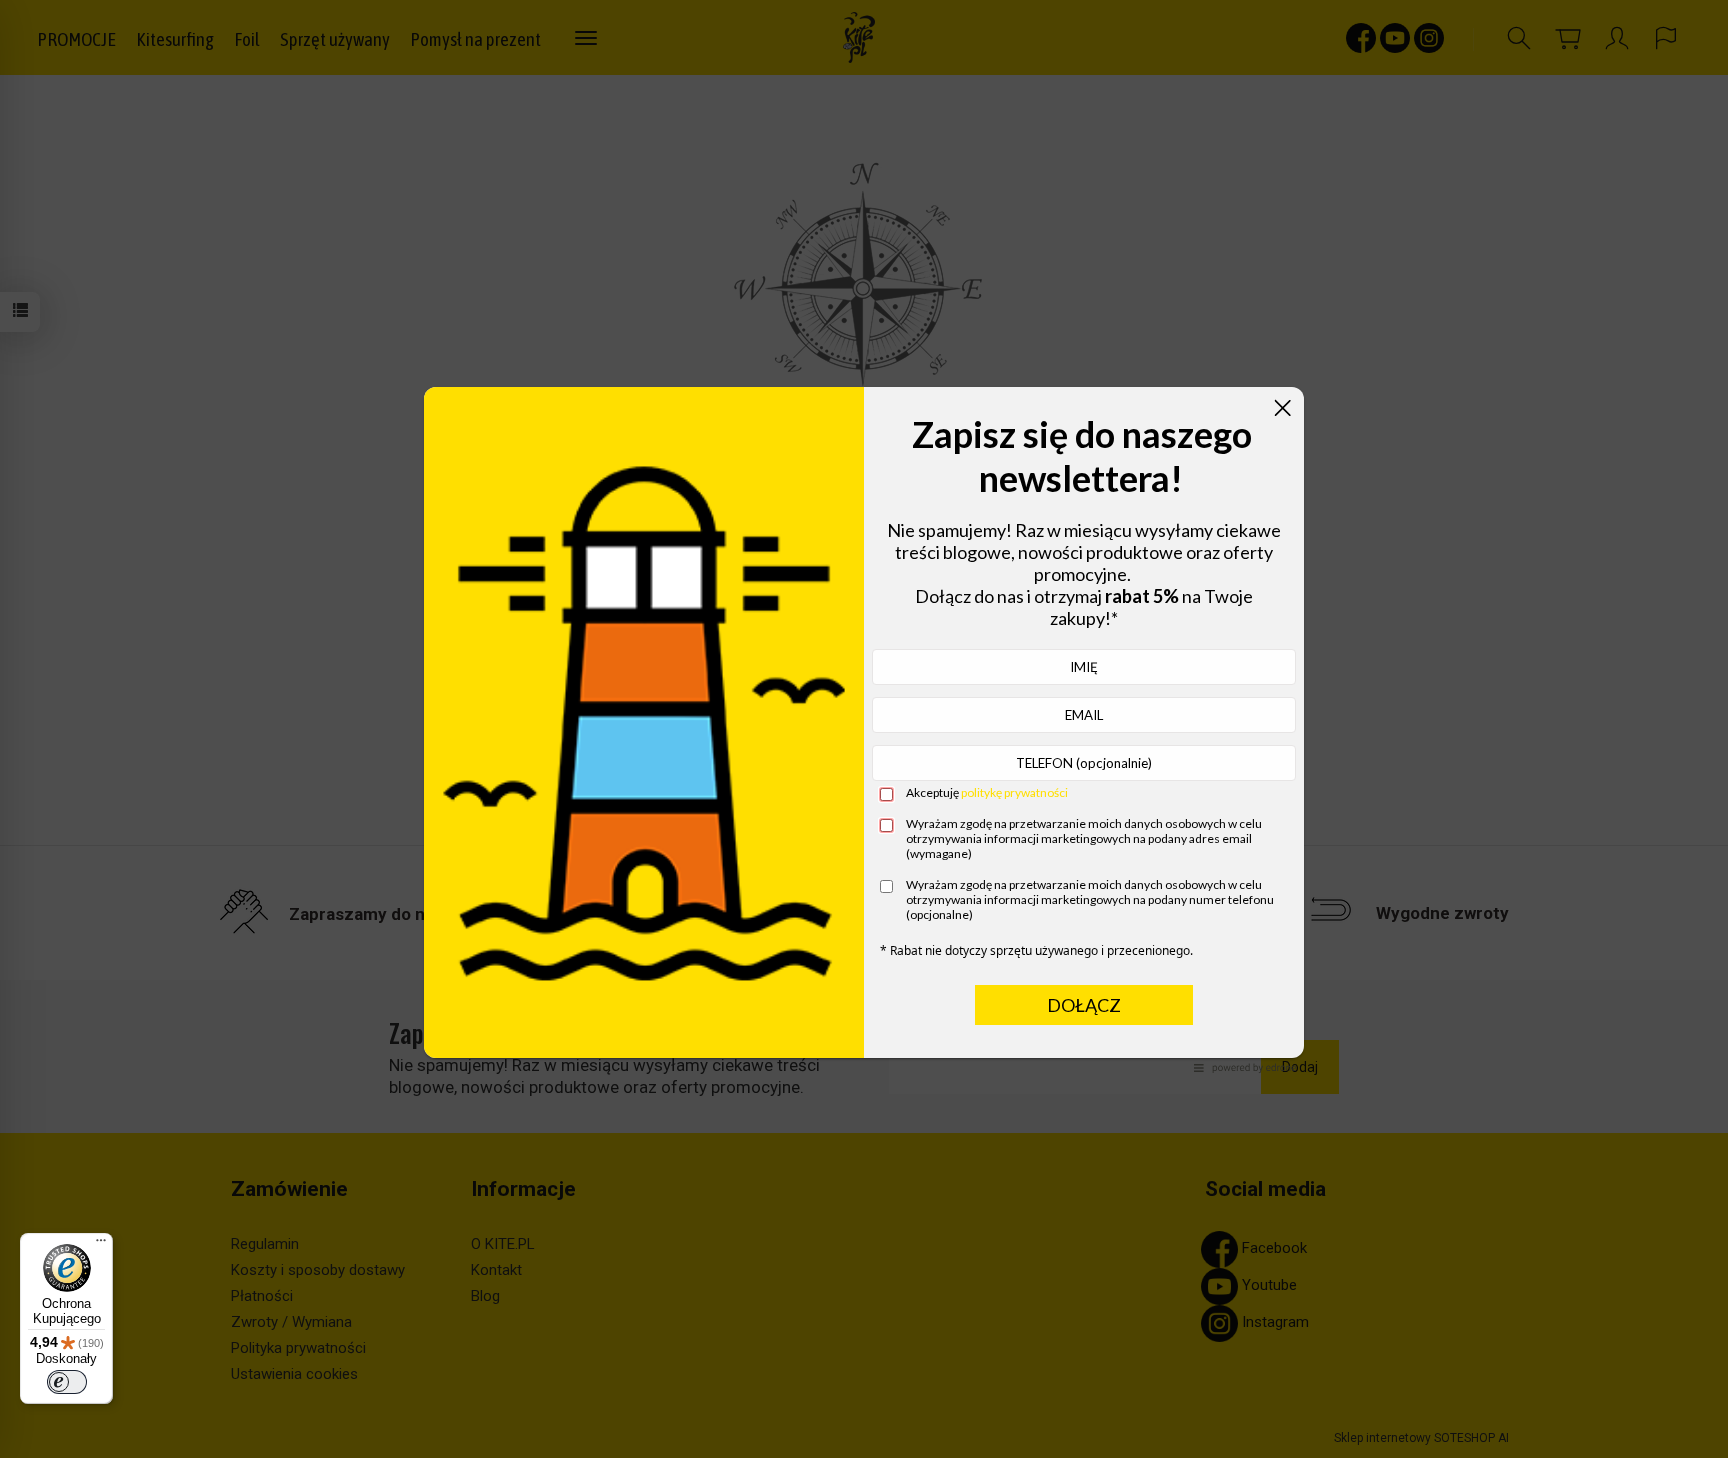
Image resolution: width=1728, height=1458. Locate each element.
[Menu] (101, 1245)
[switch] (67, 1382)
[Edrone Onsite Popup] (864, 729)
